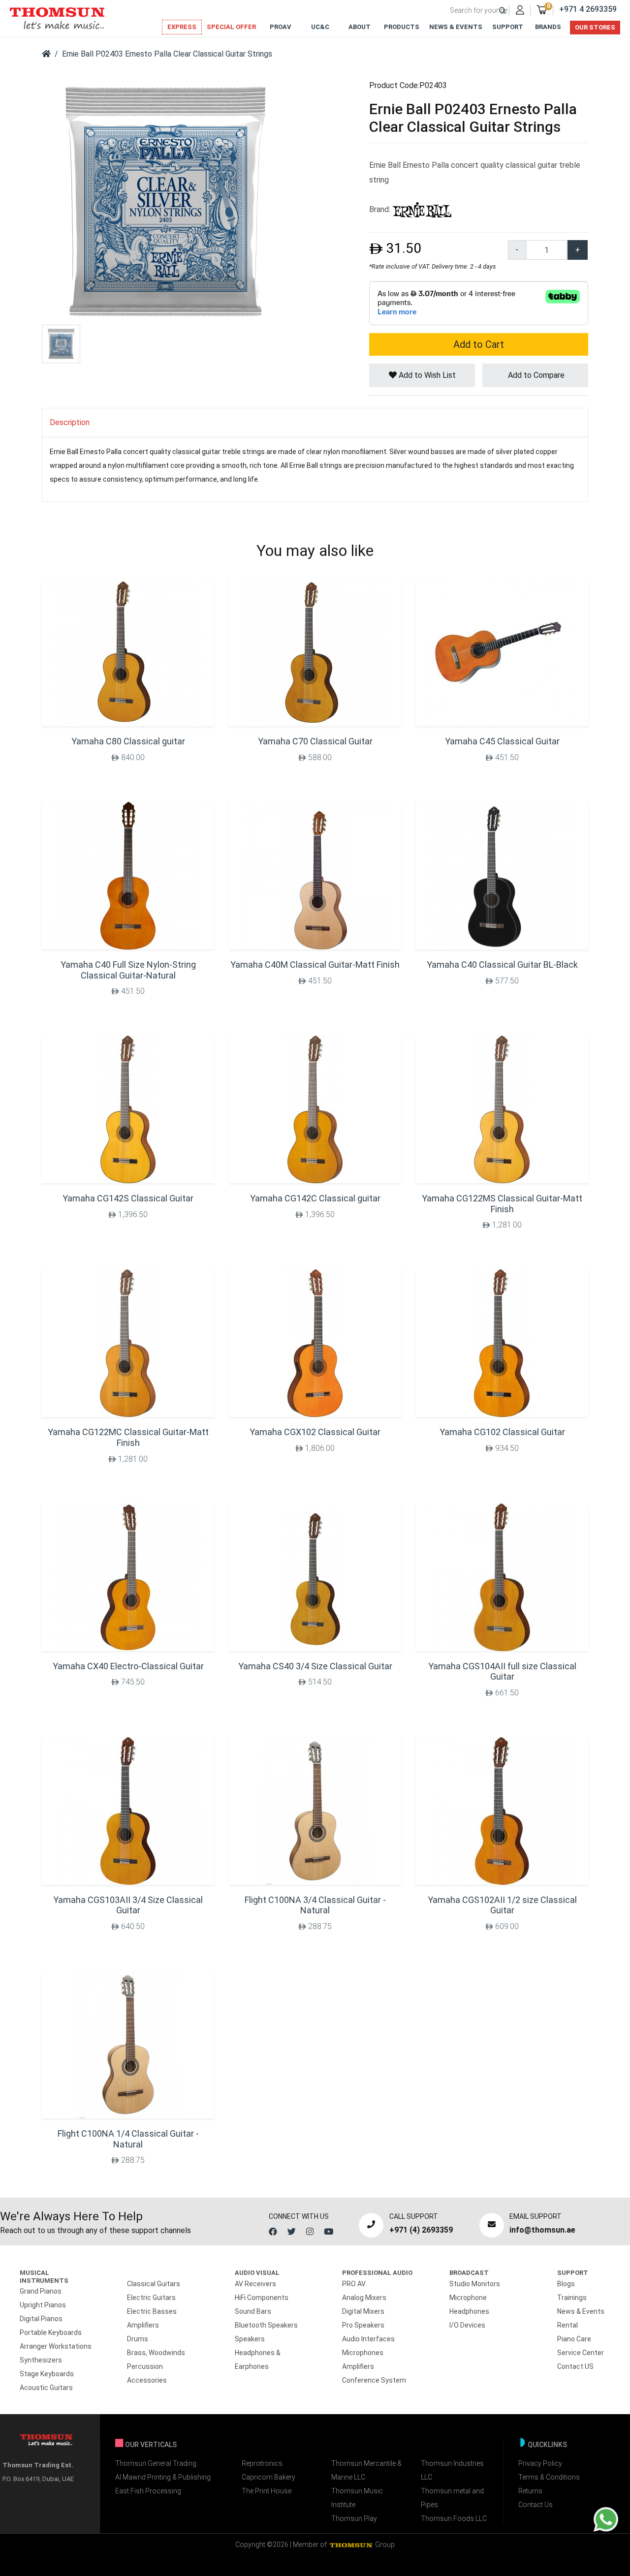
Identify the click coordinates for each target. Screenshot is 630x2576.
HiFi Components (262, 2298)
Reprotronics (262, 2463)
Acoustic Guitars (46, 2388)
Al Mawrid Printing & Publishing (163, 2477)
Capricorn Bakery (268, 2477)
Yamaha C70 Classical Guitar (315, 741)
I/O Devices (467, 2325)
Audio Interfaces (368, 2339)
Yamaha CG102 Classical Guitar (502, 1432)
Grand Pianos (41, 2291)
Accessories (147, 2380)
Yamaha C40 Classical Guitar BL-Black (502, 965)
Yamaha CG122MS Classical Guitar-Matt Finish (502, 1204)
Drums (138, 2339)
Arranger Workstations (56, 2346)
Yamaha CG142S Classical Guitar (128, 1198)
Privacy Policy (540, 2463)
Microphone (468, 2298)
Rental (567, 2325)
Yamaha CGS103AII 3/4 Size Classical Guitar (128, 1905)
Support (508, 27)
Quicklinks (547, 2445)
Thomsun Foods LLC (454, 2518)
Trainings (572, 2298)
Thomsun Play (354, 2518)
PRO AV (354, 2284)
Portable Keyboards (51, 2332)
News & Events (456, 27)
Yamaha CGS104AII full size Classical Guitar (502, 1671)
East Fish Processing (148, 2491)
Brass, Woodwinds (156, 2353)
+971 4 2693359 (588, 9)
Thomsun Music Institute (357, 2498)
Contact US (575, 2366)
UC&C (320, 27)
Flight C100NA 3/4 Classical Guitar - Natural (315, 1905)
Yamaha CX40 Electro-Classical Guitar (128, 1666)
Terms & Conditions (549, 2477)
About (360, 27)
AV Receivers (255, 2284)
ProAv (281, 27)
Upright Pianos (43, 2305)
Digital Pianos (41, 2319)
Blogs (566, 2284)
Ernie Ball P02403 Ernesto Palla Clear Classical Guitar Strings (167, 54)
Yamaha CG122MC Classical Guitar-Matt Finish (128, 1437)
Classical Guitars (154, 2284)
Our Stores (595, 27)
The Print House (267, 2491)
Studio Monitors (475, 2284)
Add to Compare (535, 375)
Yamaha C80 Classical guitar (128, 741)
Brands (548, 27)
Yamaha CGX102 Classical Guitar (315, 1432)
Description (70, 422)
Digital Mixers (363, 2311)
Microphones (363, 2353)
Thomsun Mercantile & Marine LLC (366, 2470)
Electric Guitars (151, 2298)
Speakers (250, 2339)
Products (402, 27)
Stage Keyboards (47, 2374)
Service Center (581, 2353)
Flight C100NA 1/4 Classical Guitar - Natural (128, 2139)
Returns (530, 2491)
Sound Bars (253, 2311)
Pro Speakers (363, 2325)
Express (182, 27)
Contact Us (535, 2505)
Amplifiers (143, 2325)
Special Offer (231, 27)
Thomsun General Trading (156, 2463)
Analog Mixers (364, 2298)
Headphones (469, 2311)
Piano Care (574, 2339)
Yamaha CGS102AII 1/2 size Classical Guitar (502, 1905)
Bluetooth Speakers (266, 2325)
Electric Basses (152, 2311)
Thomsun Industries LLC (452, 2470)
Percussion (145, 2366)
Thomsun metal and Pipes (452, 2498)
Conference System (374, 2380)
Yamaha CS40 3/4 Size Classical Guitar (315, 1666)
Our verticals (151, 2445)
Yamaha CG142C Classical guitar (315, 1198)
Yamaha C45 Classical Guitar (502, 741)
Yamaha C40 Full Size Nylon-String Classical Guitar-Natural (128, 970)
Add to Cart (479, 344)
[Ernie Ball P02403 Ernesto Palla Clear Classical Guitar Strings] (165, 201)
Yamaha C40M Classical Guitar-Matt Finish (315, 965)
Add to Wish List (426, 375)
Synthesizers (41, 2360)
